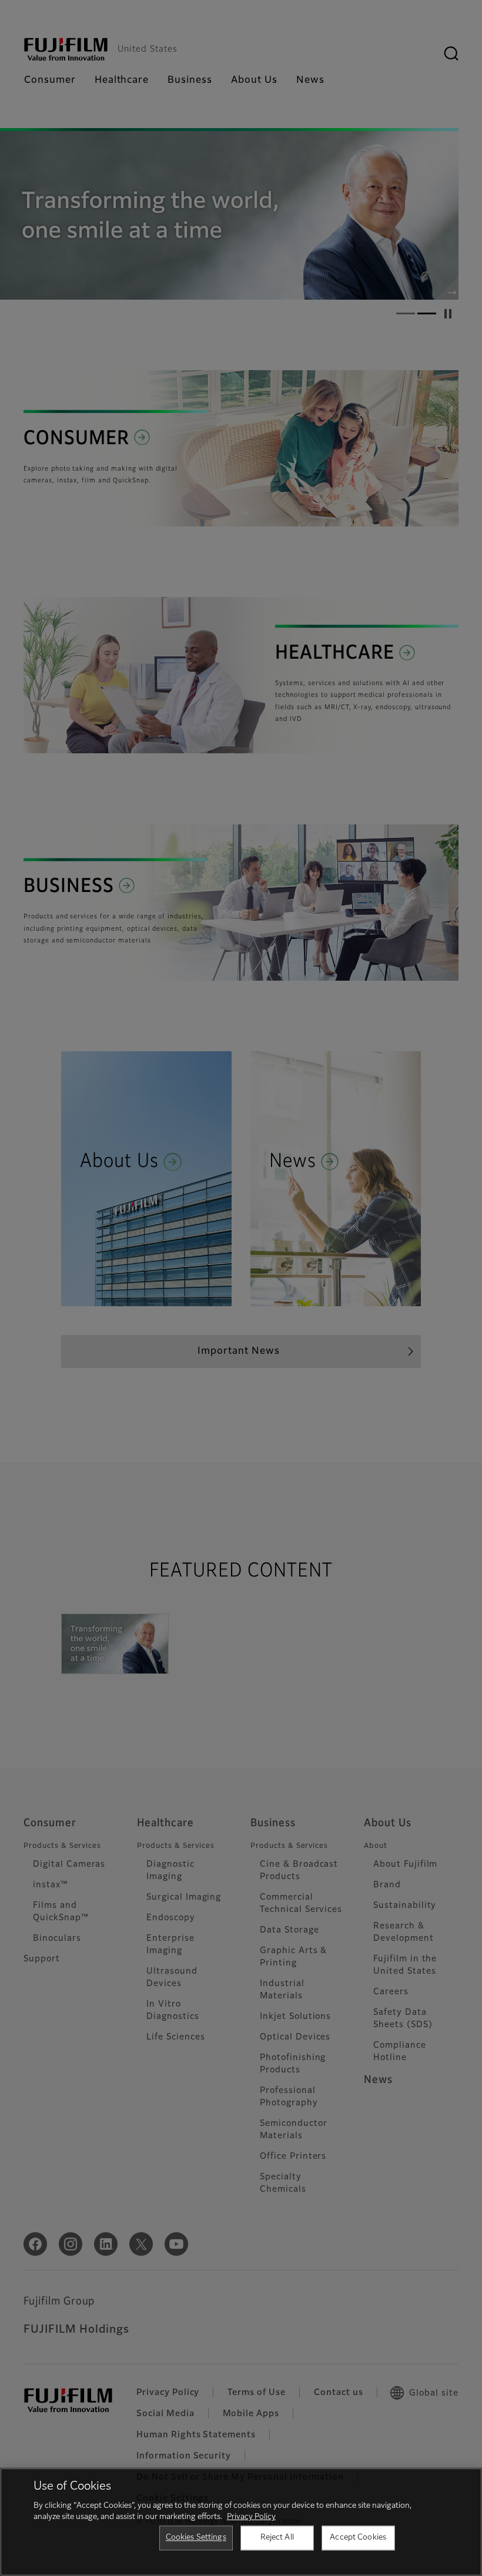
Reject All (277, 2538)
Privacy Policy (251, 2517)
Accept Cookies (358, 2538)
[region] (241, 2522)
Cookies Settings (196, 2538)
